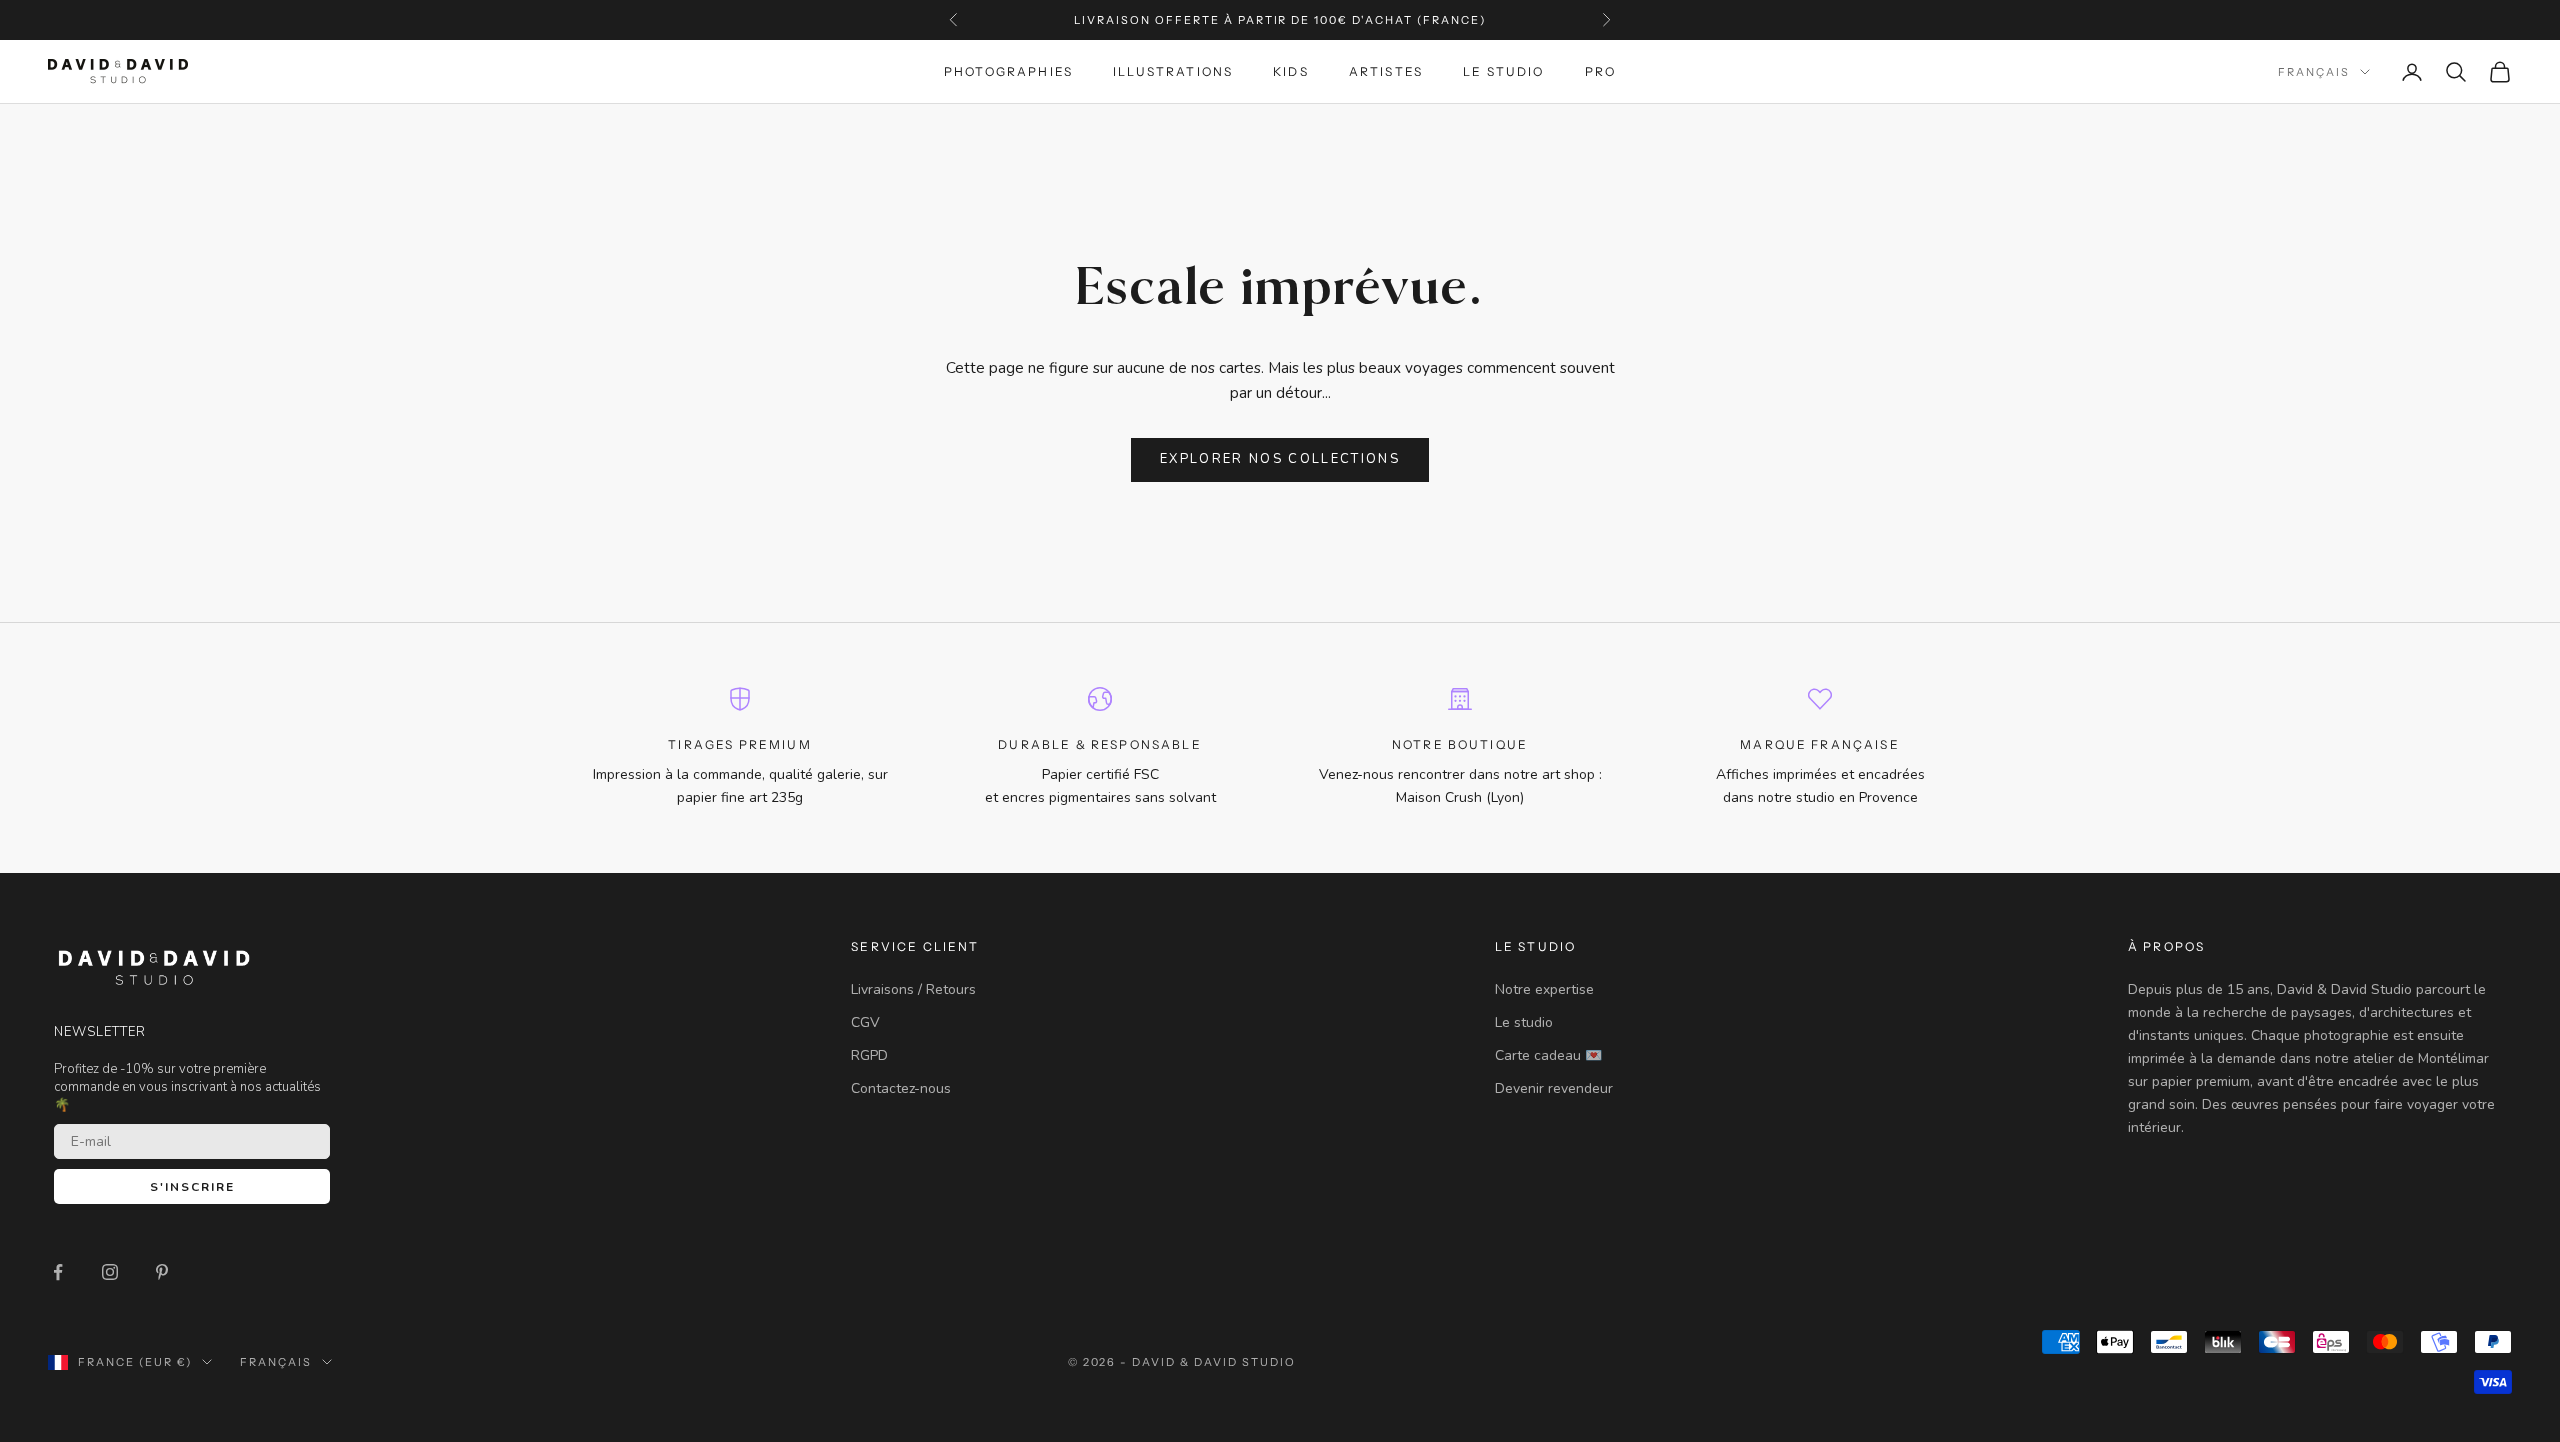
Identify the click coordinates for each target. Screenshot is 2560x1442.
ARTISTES (1386, 71)
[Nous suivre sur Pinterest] (162, 1272)
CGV (865, 1022)
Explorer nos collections (1280, 459)
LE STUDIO (1503, 71)
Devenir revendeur (1554, 1088)
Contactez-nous (901, 1088)
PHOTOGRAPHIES (1008, 71)
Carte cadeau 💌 (1548, 1055)
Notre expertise (1544, 989)
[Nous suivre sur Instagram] (110, 1272)
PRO (1600, 71)
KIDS (1291, 71)
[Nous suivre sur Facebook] (58, 1272)
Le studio (1524, 1022)
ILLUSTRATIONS (1173, 71)
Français (2314, 72)
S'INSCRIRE (192, 1187)
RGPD (869, 1055)
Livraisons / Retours (913, 989)
